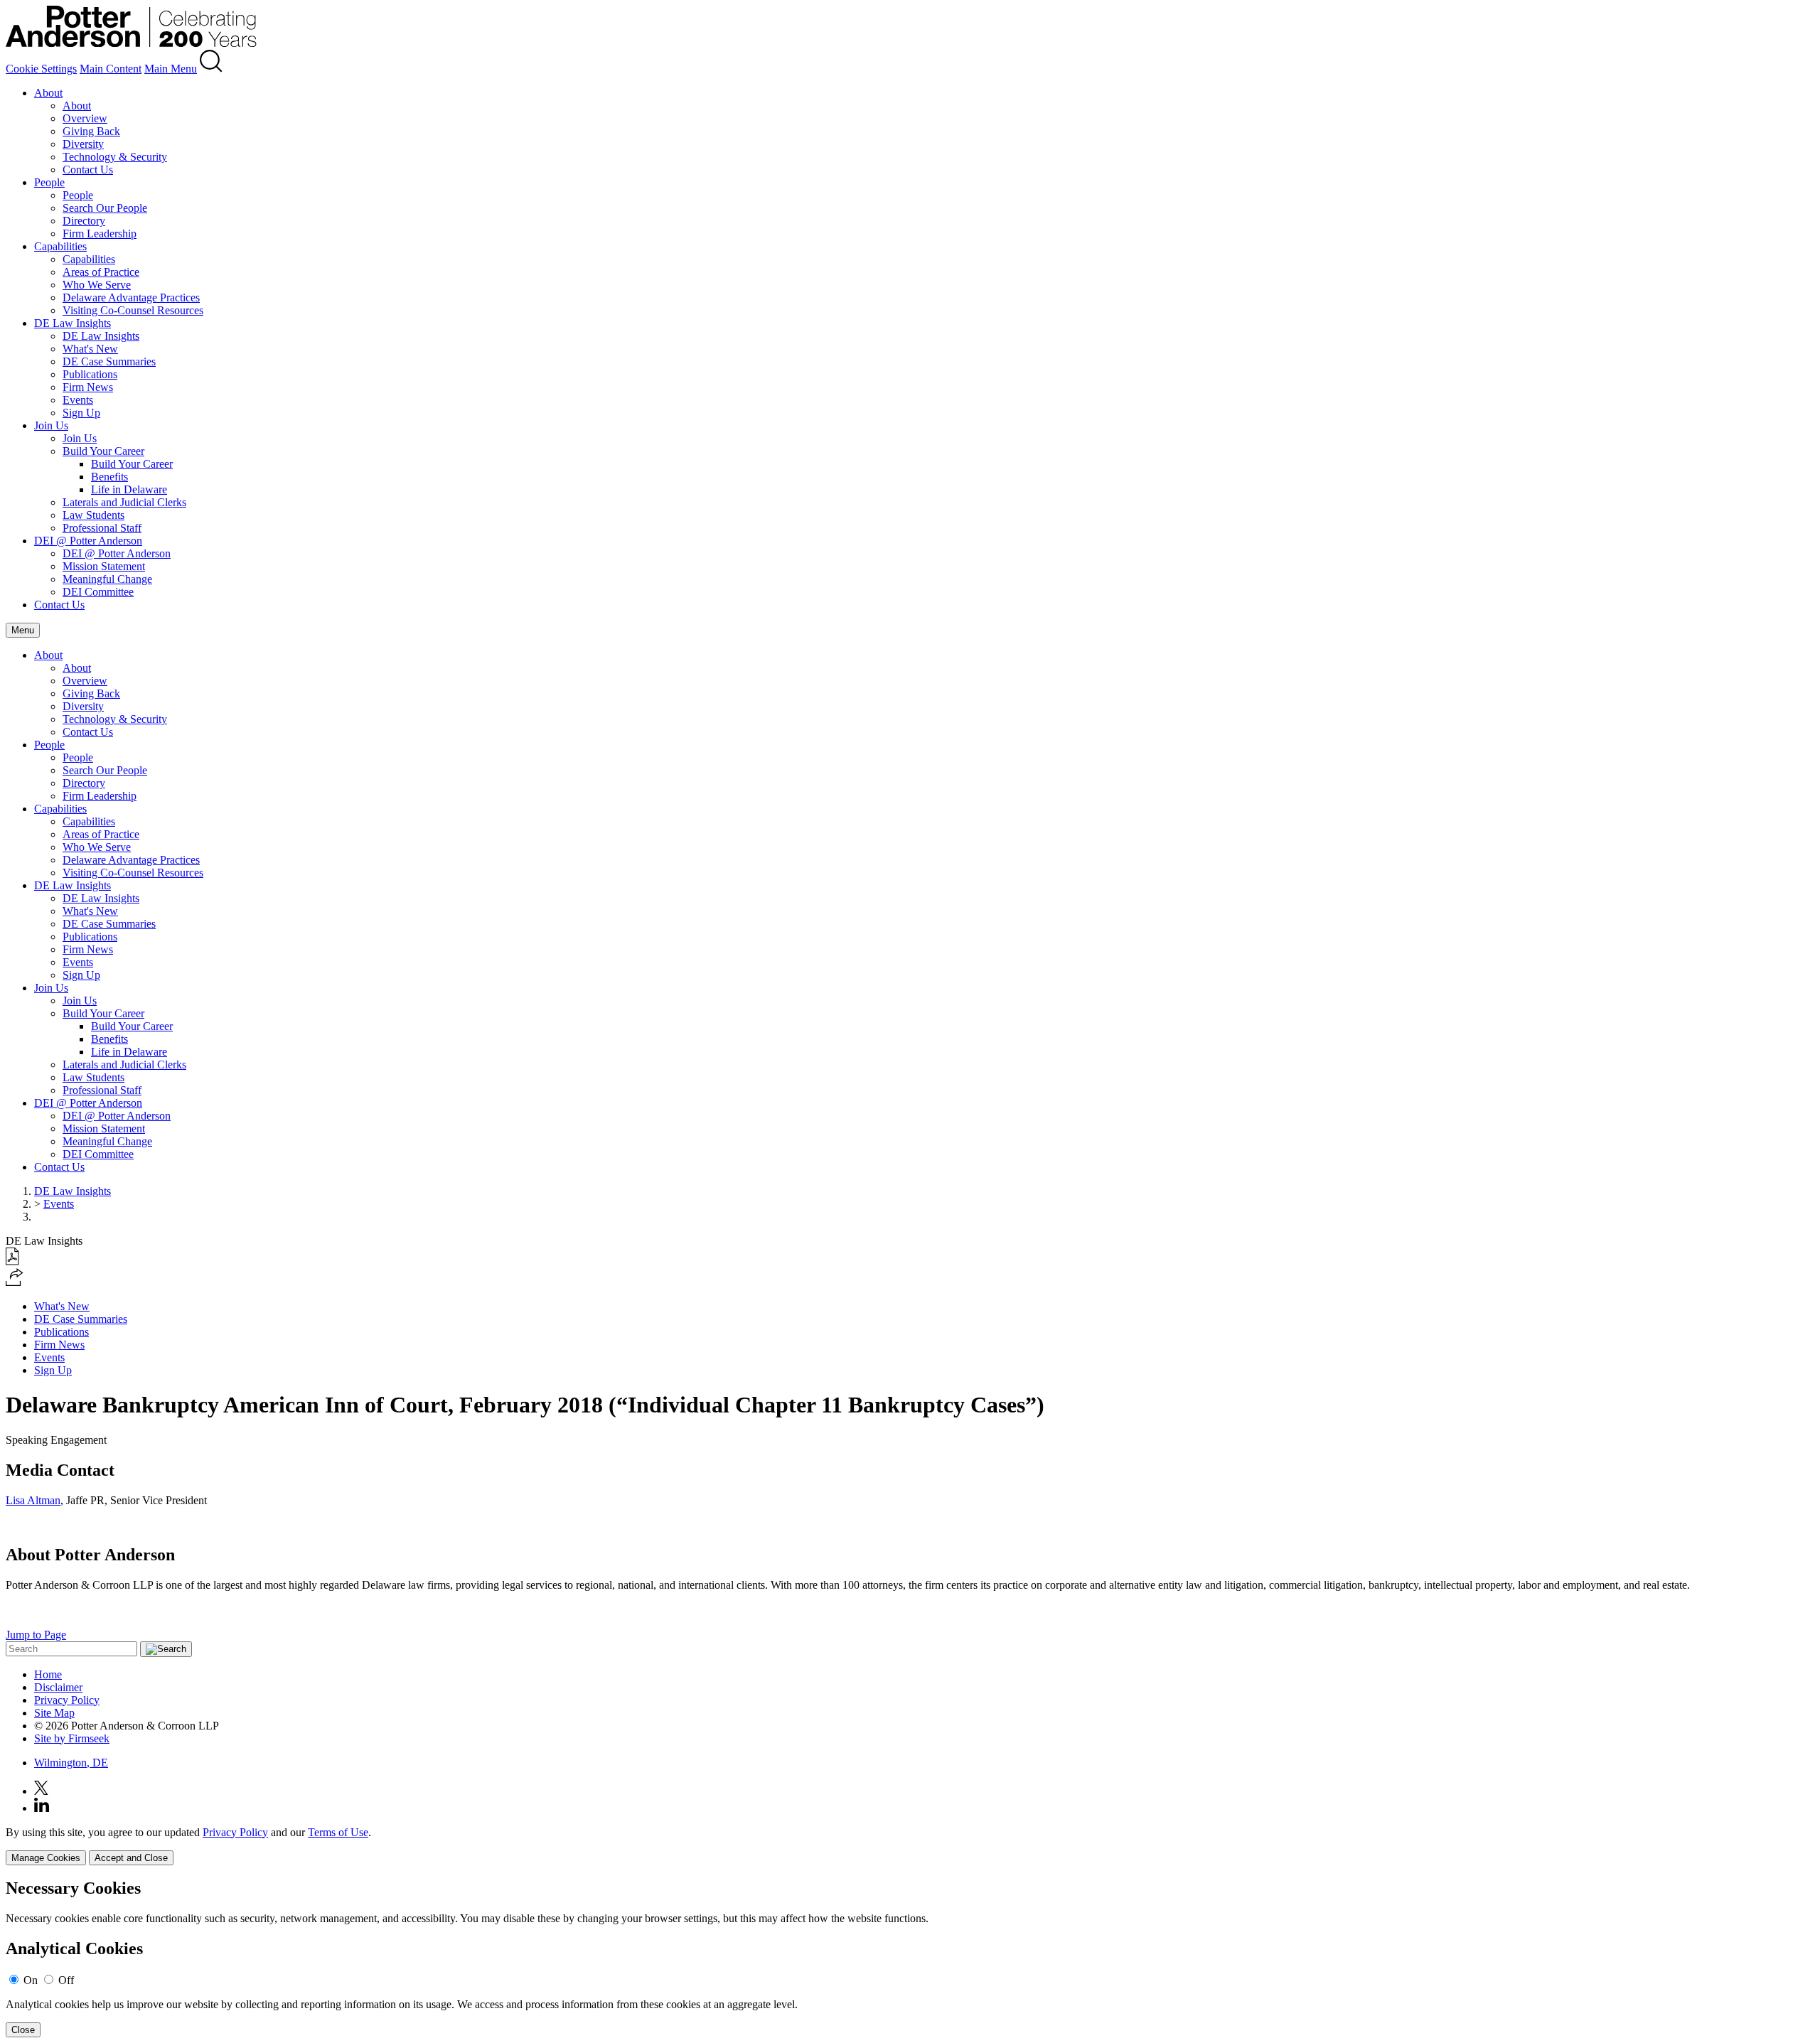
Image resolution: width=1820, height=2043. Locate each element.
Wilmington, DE (71, 1763)
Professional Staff (102, 528)
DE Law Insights (73, 323)
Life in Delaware (129, 489)
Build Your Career (103, 451)
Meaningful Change (107, 579)
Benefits (109, 477)
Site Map (54, 1713)
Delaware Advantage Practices (131, 297)
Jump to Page (36, 1635)
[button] (15, 1282)
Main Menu (171, 69)
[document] (910, 1958)
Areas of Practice (101, 272)
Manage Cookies (46, 1858)
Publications (90, 374)
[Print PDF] (12, 1261)
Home (48, 1674)
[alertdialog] (910, 1958)
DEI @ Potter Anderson (88, 541)
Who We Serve (97, 285)
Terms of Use (338, 1832)
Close (23, 2030)
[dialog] (910, 1846)
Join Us (51, 425)
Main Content (111, 69)
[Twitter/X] (41, 1791)
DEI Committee (98, 592)
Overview (85, 118)
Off (66, 1980)
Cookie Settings (41, 69)
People (49, 182)
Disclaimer (58, 1687)
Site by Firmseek (72, 1738)
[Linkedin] (42, 1808)
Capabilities (60, 246)
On (31, 1980)
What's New (90, 349)
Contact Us (88, 170)
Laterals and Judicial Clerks (124, 502)
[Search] (211, 69)
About (48, 93)
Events (78, 400)
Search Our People (105, 208)
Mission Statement (104, 566)
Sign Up (81, 413)
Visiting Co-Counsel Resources (133, 310)
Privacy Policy (67, 1700)
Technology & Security (115, 157)
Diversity (83, 144)
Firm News (88, 387)
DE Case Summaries (109, 361)
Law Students (93, 515)
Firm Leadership (100, 234)
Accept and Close (131, 1858)
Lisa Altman (33, 1500)
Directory (84, 221)
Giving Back (91, 131)
